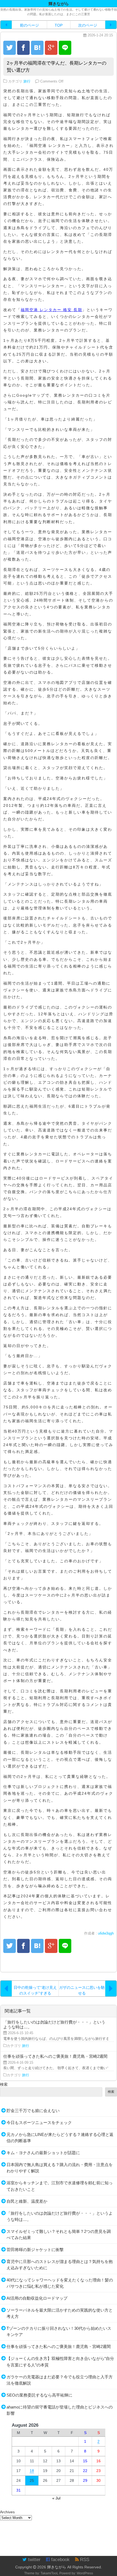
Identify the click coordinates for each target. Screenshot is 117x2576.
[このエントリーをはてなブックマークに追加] (37, 48)
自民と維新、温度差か (27, 2201)
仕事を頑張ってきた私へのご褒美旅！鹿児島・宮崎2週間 (59, 2346)
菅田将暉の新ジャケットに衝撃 (35, 2250)
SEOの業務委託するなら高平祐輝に (39, 2395)
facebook (60, 2560)
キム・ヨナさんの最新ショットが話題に (43, 2153)
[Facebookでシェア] (23, 48)
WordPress (85, 2573)
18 (32, 2471)
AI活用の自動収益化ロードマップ (37, 2298)
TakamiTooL (50, 2573)
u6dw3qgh (106, 1933)
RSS (84, 2560)
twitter (34, 2560)
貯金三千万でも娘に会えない (33, 2111)
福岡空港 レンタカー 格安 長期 (51, 310)
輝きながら (57, 2567)
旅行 (27, 81)
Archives (7, 2512)
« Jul (56, 2498)
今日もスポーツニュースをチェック (39, 2123)
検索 (4, 2084)
